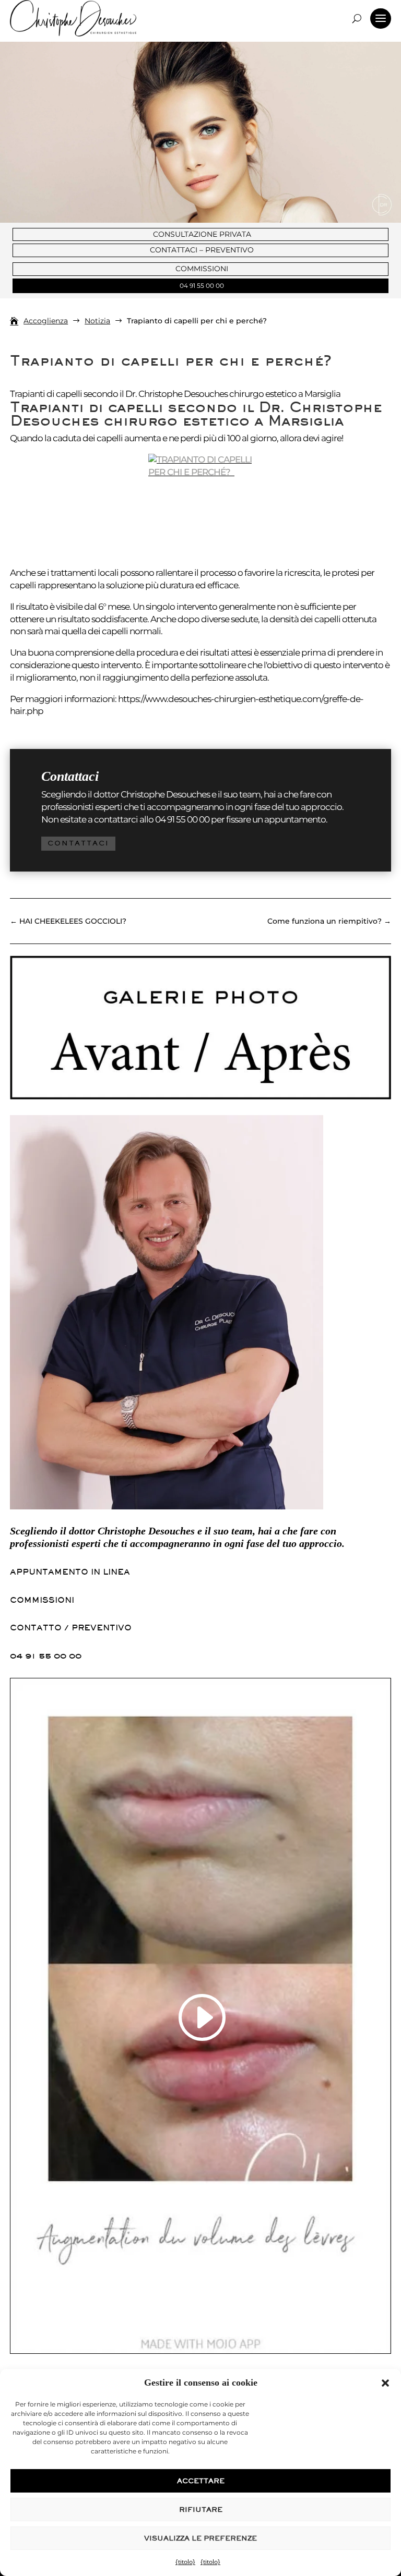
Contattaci (78, 843)
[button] (385, 2383)
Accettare (201, 2481)
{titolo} (185, 2562)
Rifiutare (201, 2510)
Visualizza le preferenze (200, 2538)
